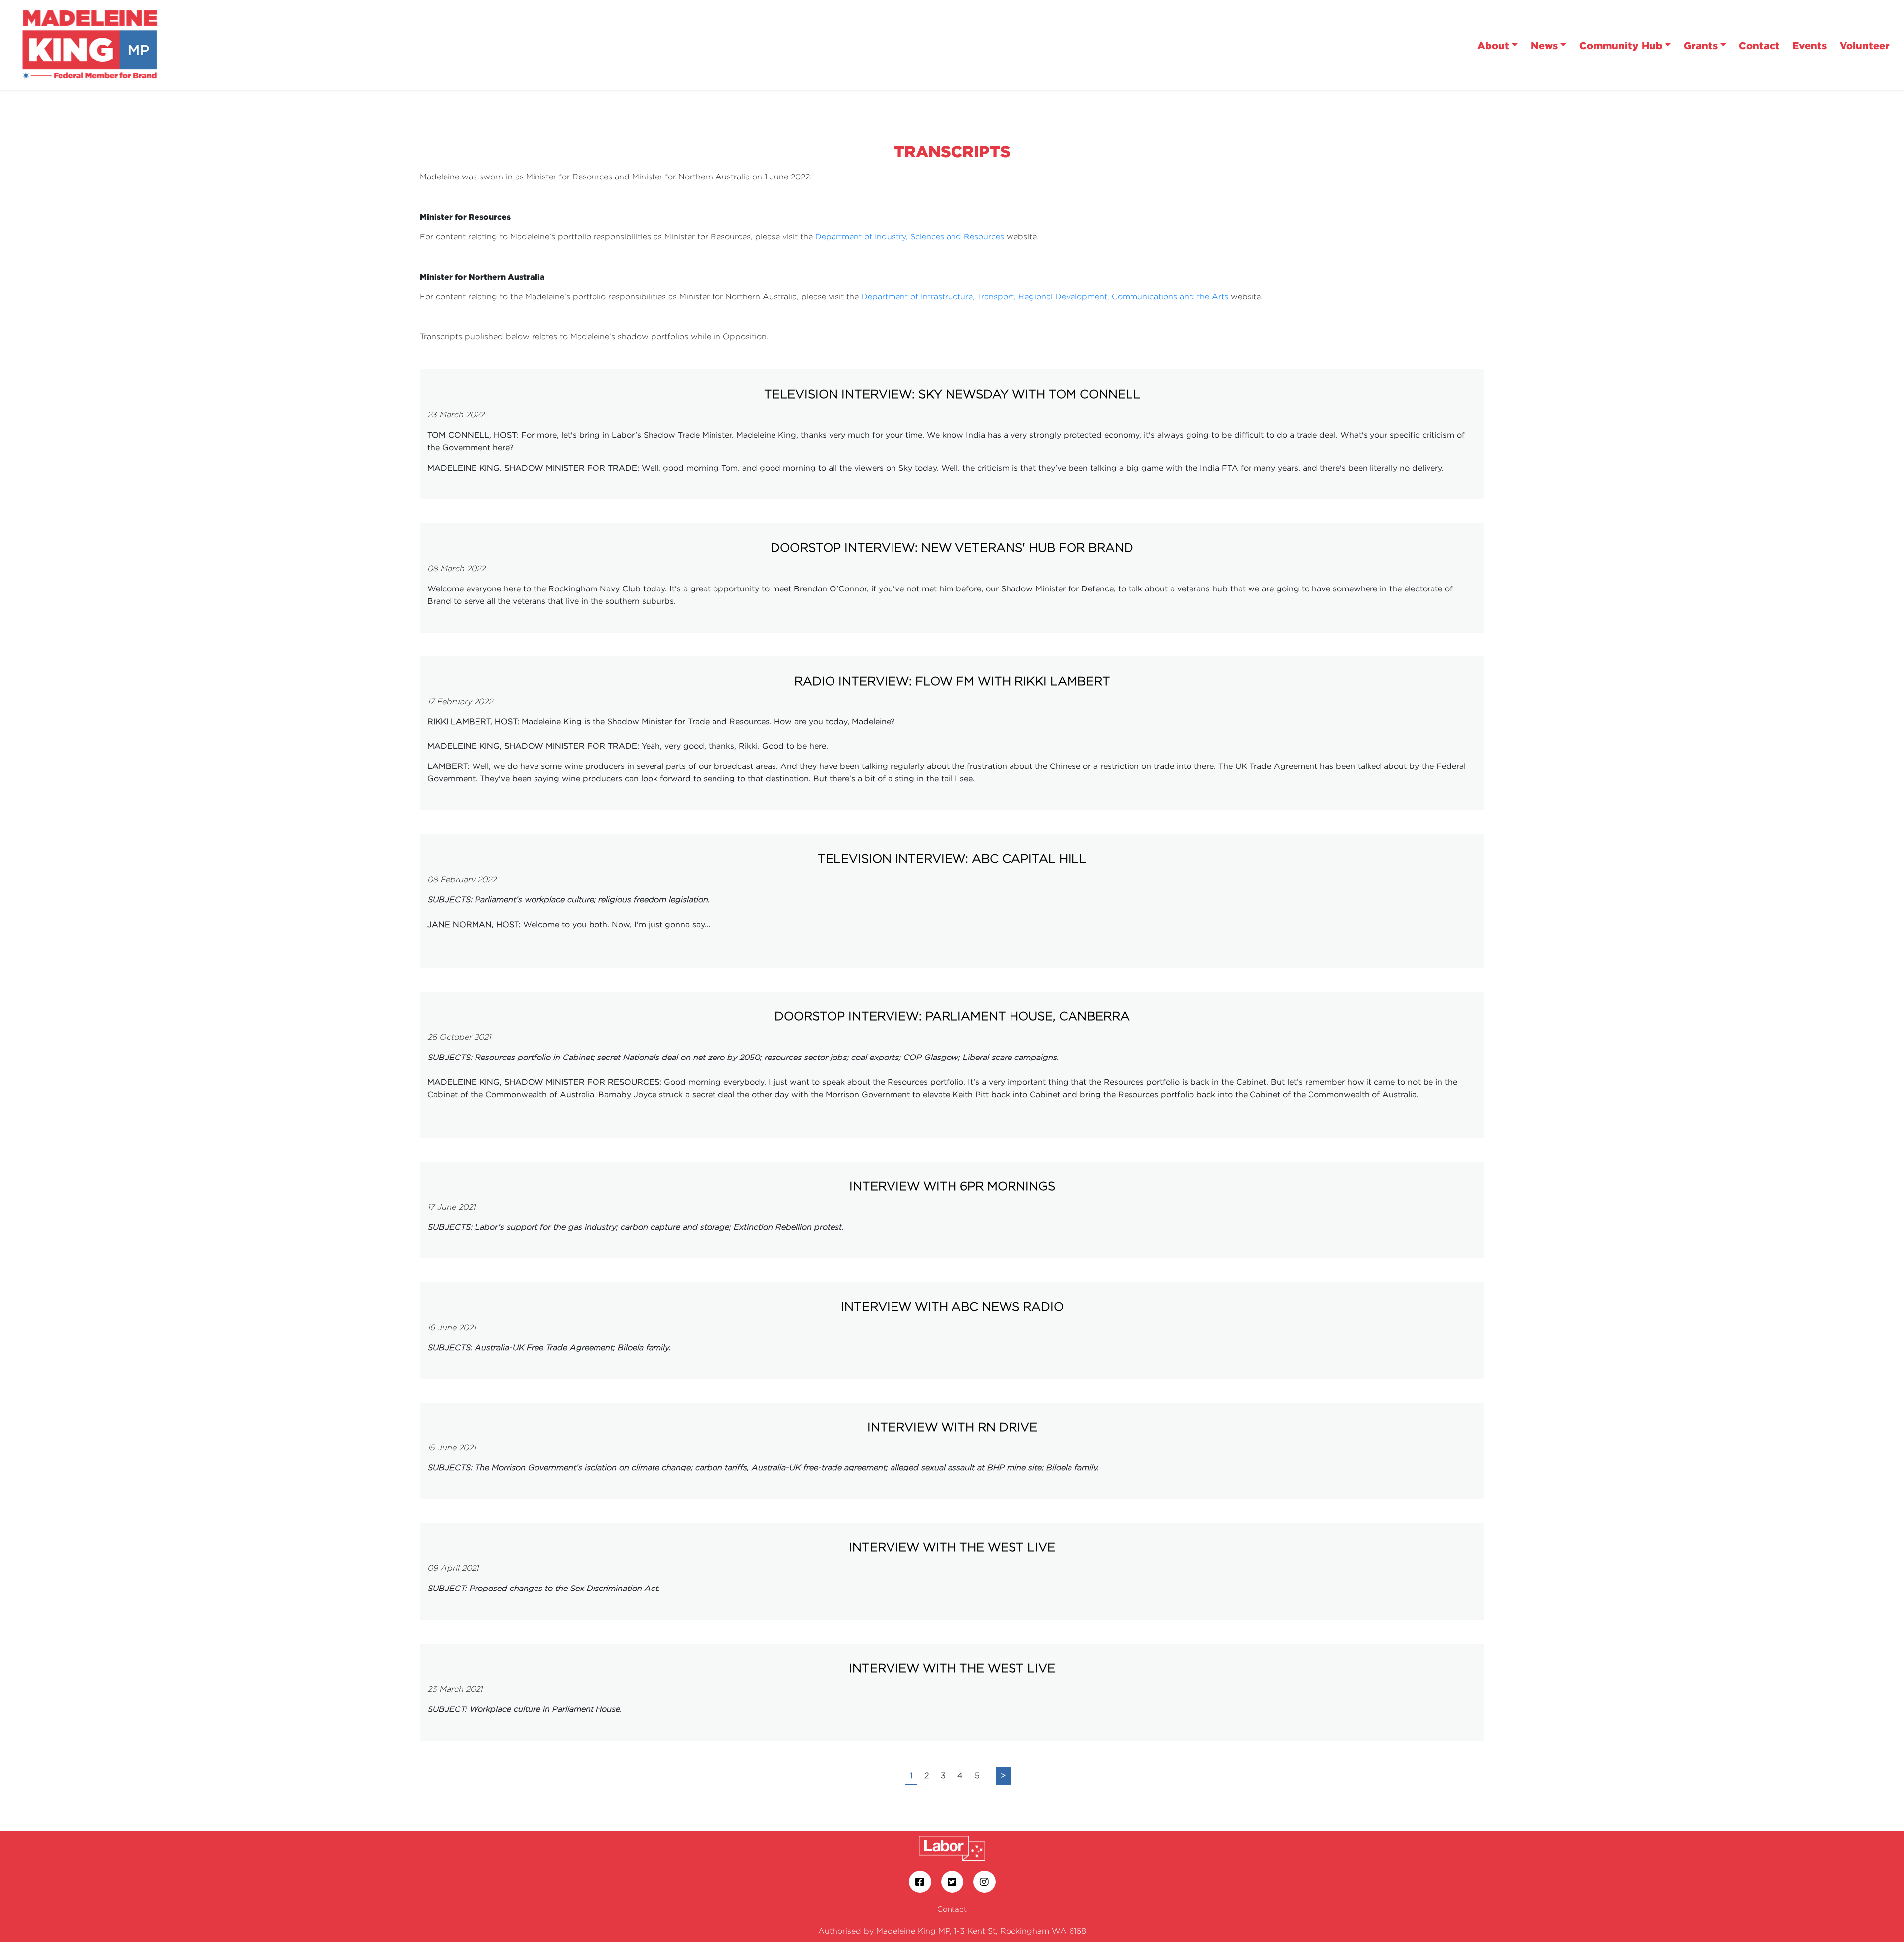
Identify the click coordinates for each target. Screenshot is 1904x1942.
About (1493, 45)
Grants (1701, 45)
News (1544, 45)
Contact (1759, 45)
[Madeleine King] (90, 44)
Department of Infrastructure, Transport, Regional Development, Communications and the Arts (1045, 297)
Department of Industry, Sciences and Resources (910, 237)
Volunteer (1865, 45)
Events (1810, 45)
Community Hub (1621, 45)
